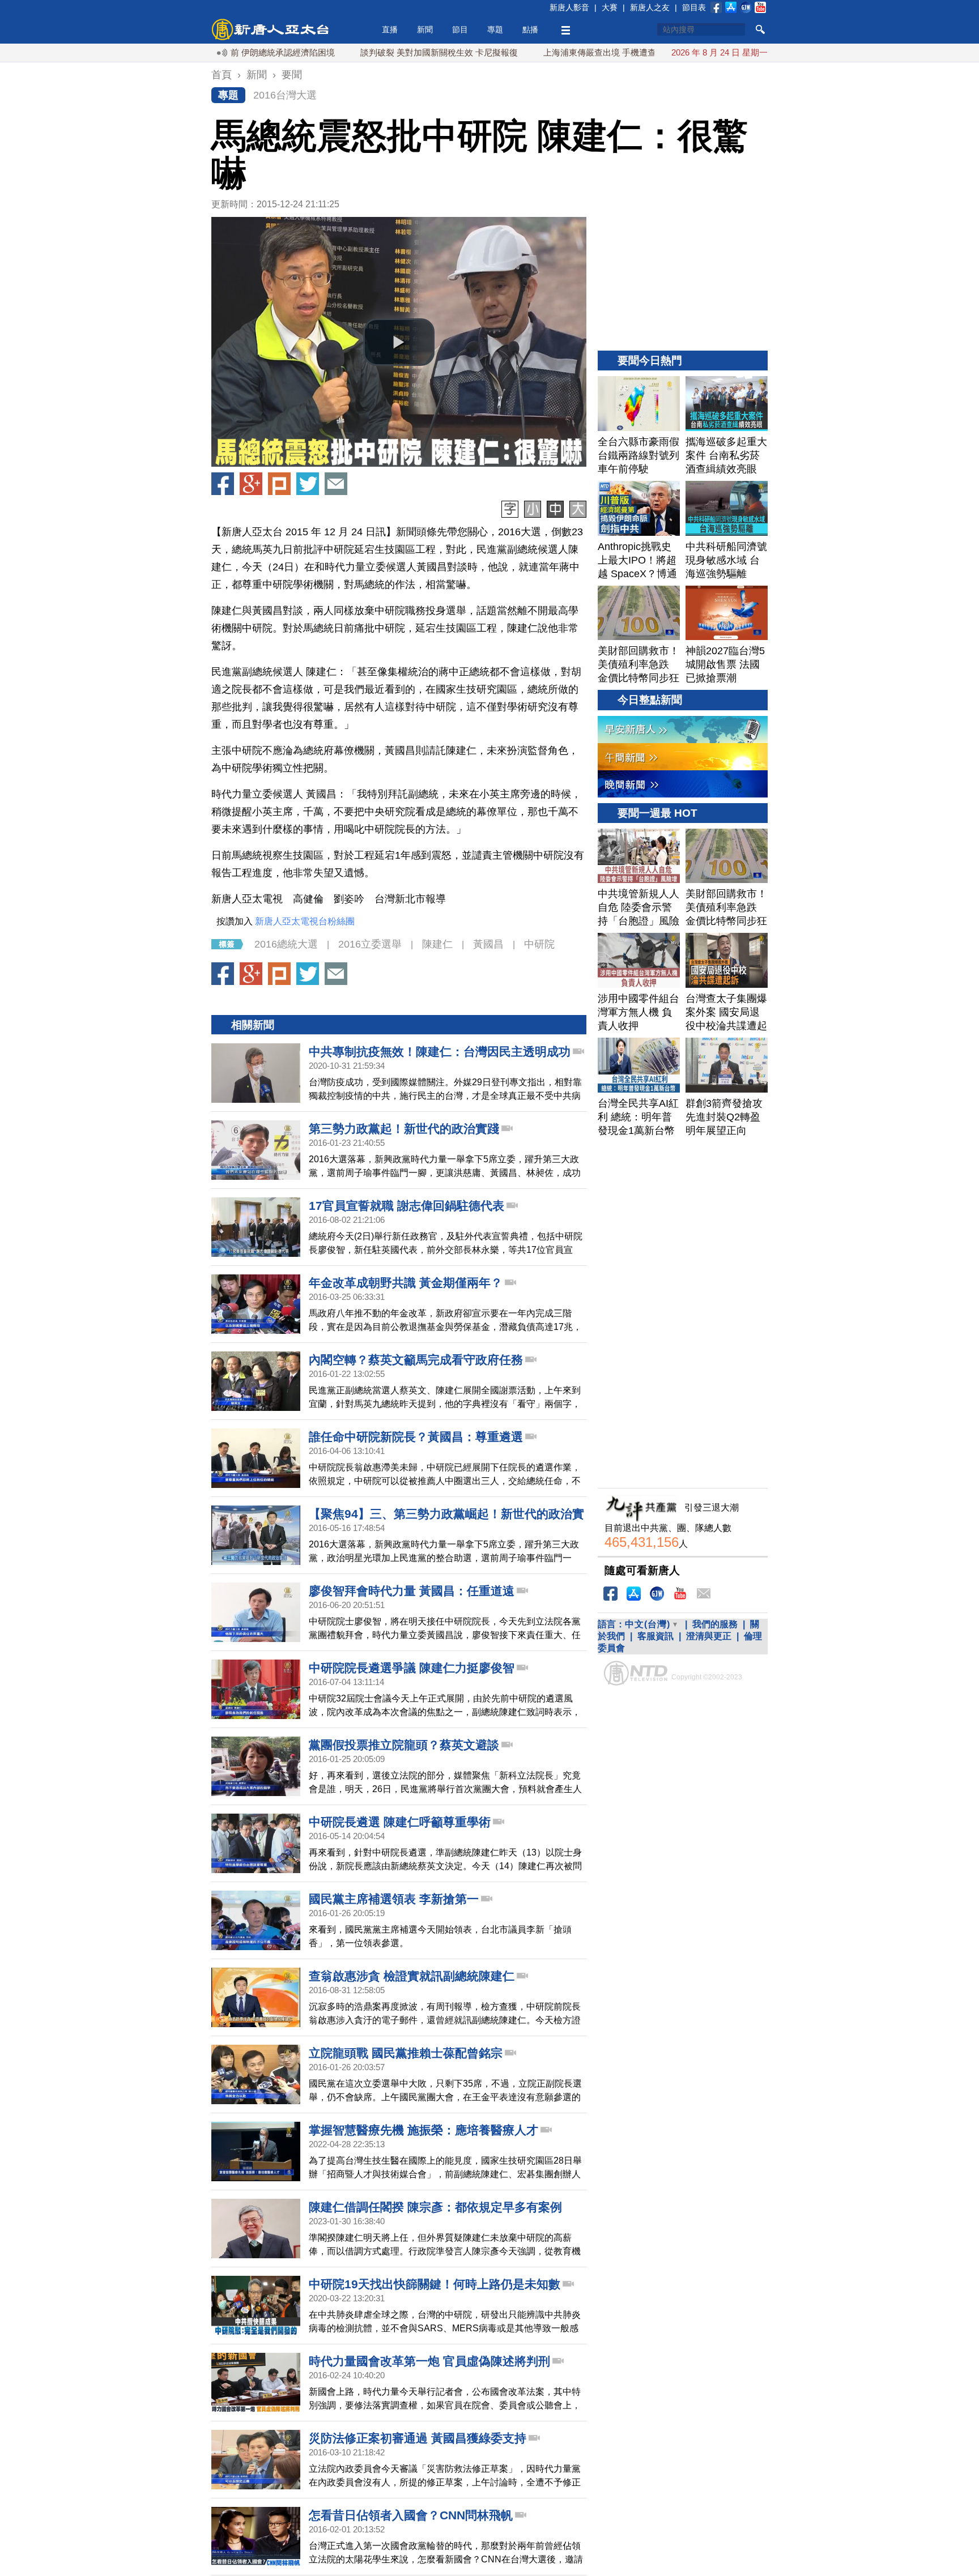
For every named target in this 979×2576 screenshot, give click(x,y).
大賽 (610, 7)
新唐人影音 (569, 7)
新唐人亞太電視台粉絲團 (305, 921)
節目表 (694, 7)
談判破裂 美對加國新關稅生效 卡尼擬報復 (374, 52)
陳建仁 (437, 944)
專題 (495, 29)
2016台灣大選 (285, 95)
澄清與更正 (709, 1636)
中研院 (539, 944)
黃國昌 (488, 944)
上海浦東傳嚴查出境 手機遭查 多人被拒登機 (562, 52)
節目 (460, 29)
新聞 (425, 29)
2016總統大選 (286, 944)
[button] (399, 342)
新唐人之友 (650, 7)
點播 (530, 29)
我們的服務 (715, 1624)
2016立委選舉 (370, 944)
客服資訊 (655, 1636)
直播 (390, 29)
